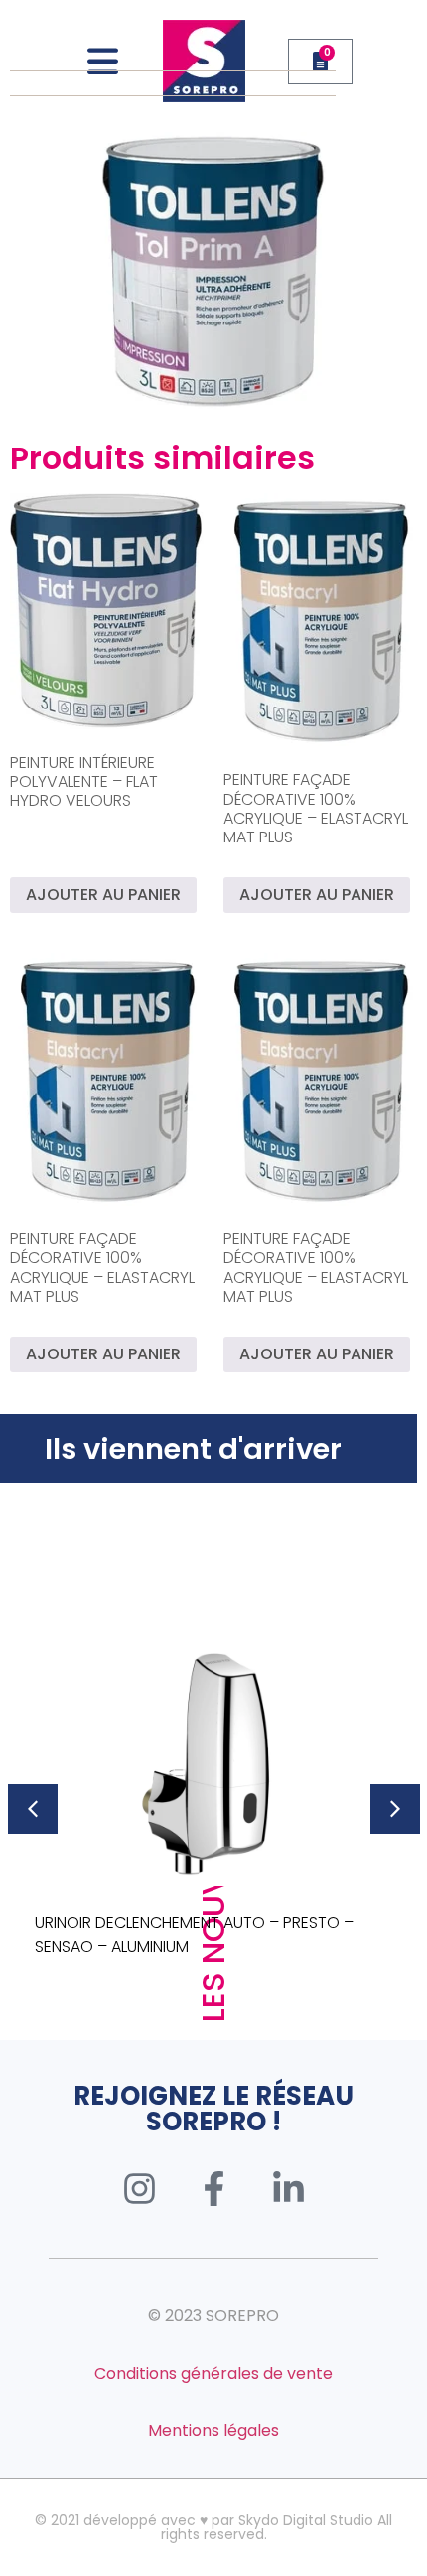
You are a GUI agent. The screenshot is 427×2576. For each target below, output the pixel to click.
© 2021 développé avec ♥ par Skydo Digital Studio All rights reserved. (213, 2527)
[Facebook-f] (213, 2189)
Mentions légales (213, 2431)
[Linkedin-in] (288, 2189)
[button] (33, 1809)
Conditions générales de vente (213, 2373)
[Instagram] (139, 2189)
